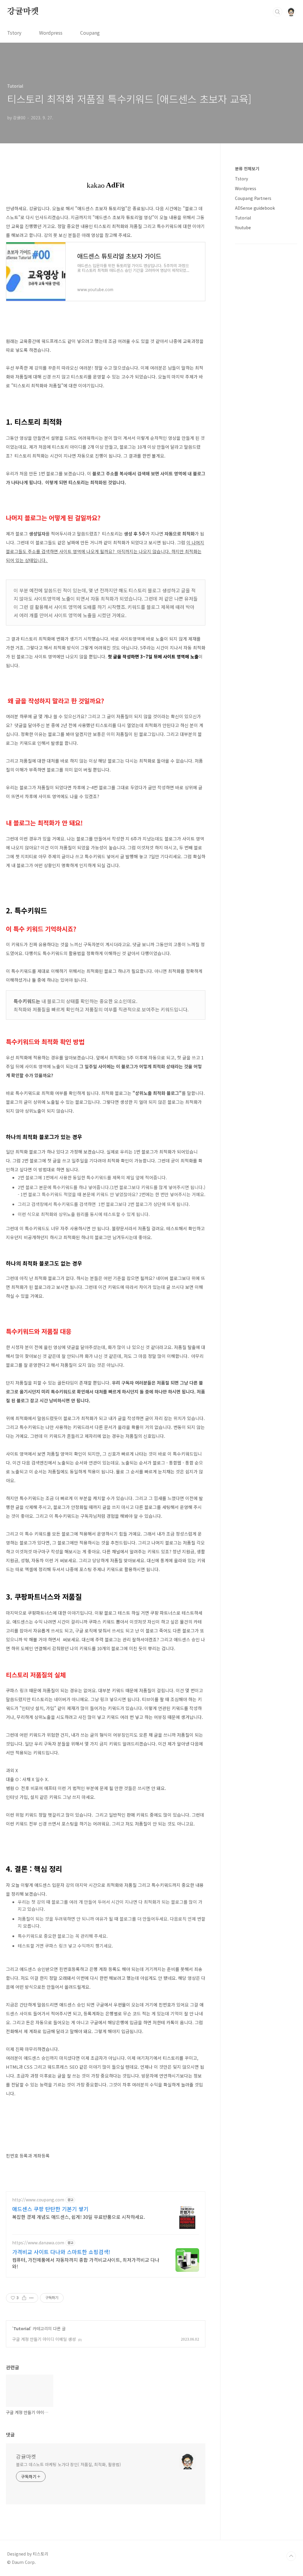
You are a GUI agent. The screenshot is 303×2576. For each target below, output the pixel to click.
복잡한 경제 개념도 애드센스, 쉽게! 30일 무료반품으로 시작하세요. (79, 2217)
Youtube (243, 227)
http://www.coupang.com (38, 2200)
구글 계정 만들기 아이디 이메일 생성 (44, 2339)
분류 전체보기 (247, 169)
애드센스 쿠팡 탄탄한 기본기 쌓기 (50, 2209)
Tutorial (22, 2328)
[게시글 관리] (32, 2298)
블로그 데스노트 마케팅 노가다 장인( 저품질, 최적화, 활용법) (69, 2464)
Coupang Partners (253, 198)
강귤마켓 (23, 12)
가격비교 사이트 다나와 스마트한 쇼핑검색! (61, 2252)
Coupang (90, 33)
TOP (291, 2556)
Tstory (14, 33)
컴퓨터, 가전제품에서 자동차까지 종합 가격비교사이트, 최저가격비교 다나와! (86, 2263)
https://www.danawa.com (38, 2243)
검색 (278, 12)
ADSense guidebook (255, 208)
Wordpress (51, 33)
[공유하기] (24, 2298)
